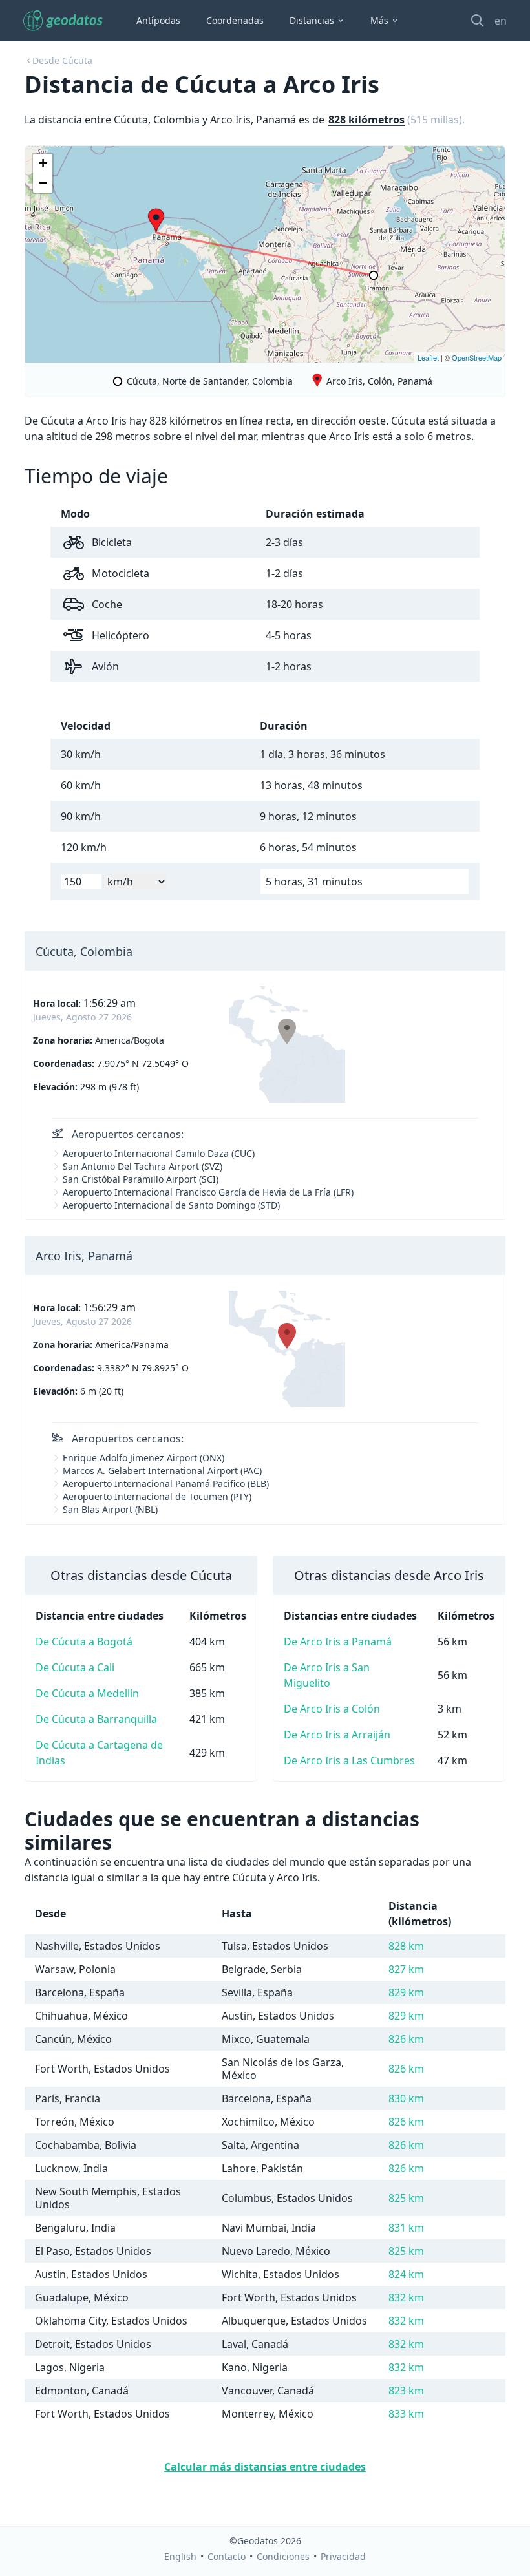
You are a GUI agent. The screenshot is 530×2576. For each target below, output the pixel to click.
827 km (406, 1969)
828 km (406, 1946)
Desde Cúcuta (62, 60)
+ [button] (43, 163)
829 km (406, 1992)
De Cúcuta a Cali (75, 1667)
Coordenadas (235, 20)
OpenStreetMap (477, 357)
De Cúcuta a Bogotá (84, 1642)
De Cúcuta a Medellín (87, 1693)
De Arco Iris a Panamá (338, 1642)
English (180, 2556)
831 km (406, 2228)
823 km (406, 2391)
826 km (406, 2039)
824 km (406, 2274)
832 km (406, 2297)
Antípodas (158, 20)
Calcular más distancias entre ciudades (265, 2467)
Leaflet (428, 357)
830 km (406, 2098)
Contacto (227, 2556)
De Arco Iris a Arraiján (337, 1735)
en (501, 21)
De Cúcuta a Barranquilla (96, 1719)
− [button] (43, 183)
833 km (406, 2414)
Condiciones (283, 2556)
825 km (406, 2198)
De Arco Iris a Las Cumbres (349, 1760)
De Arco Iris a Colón (332, 1709)
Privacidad (343, 2556)
